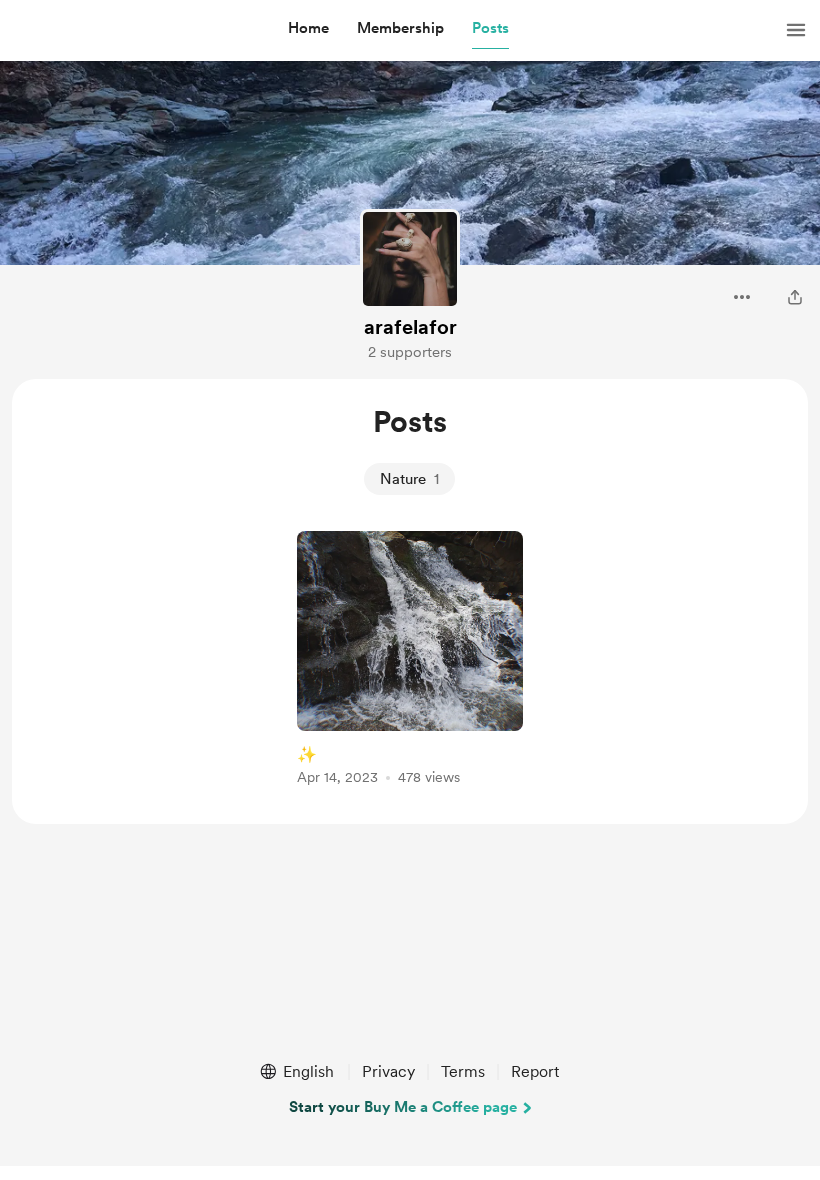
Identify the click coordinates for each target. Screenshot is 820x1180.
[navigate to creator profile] (410, 259)
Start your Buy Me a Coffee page (403, 1107)
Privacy (388, 1071)
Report (535, 1071)
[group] (410, 661)
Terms (463, 1071)
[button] (308, 29)
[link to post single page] (410, 661)
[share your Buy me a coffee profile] (795, 297)
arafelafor (410, 327)
